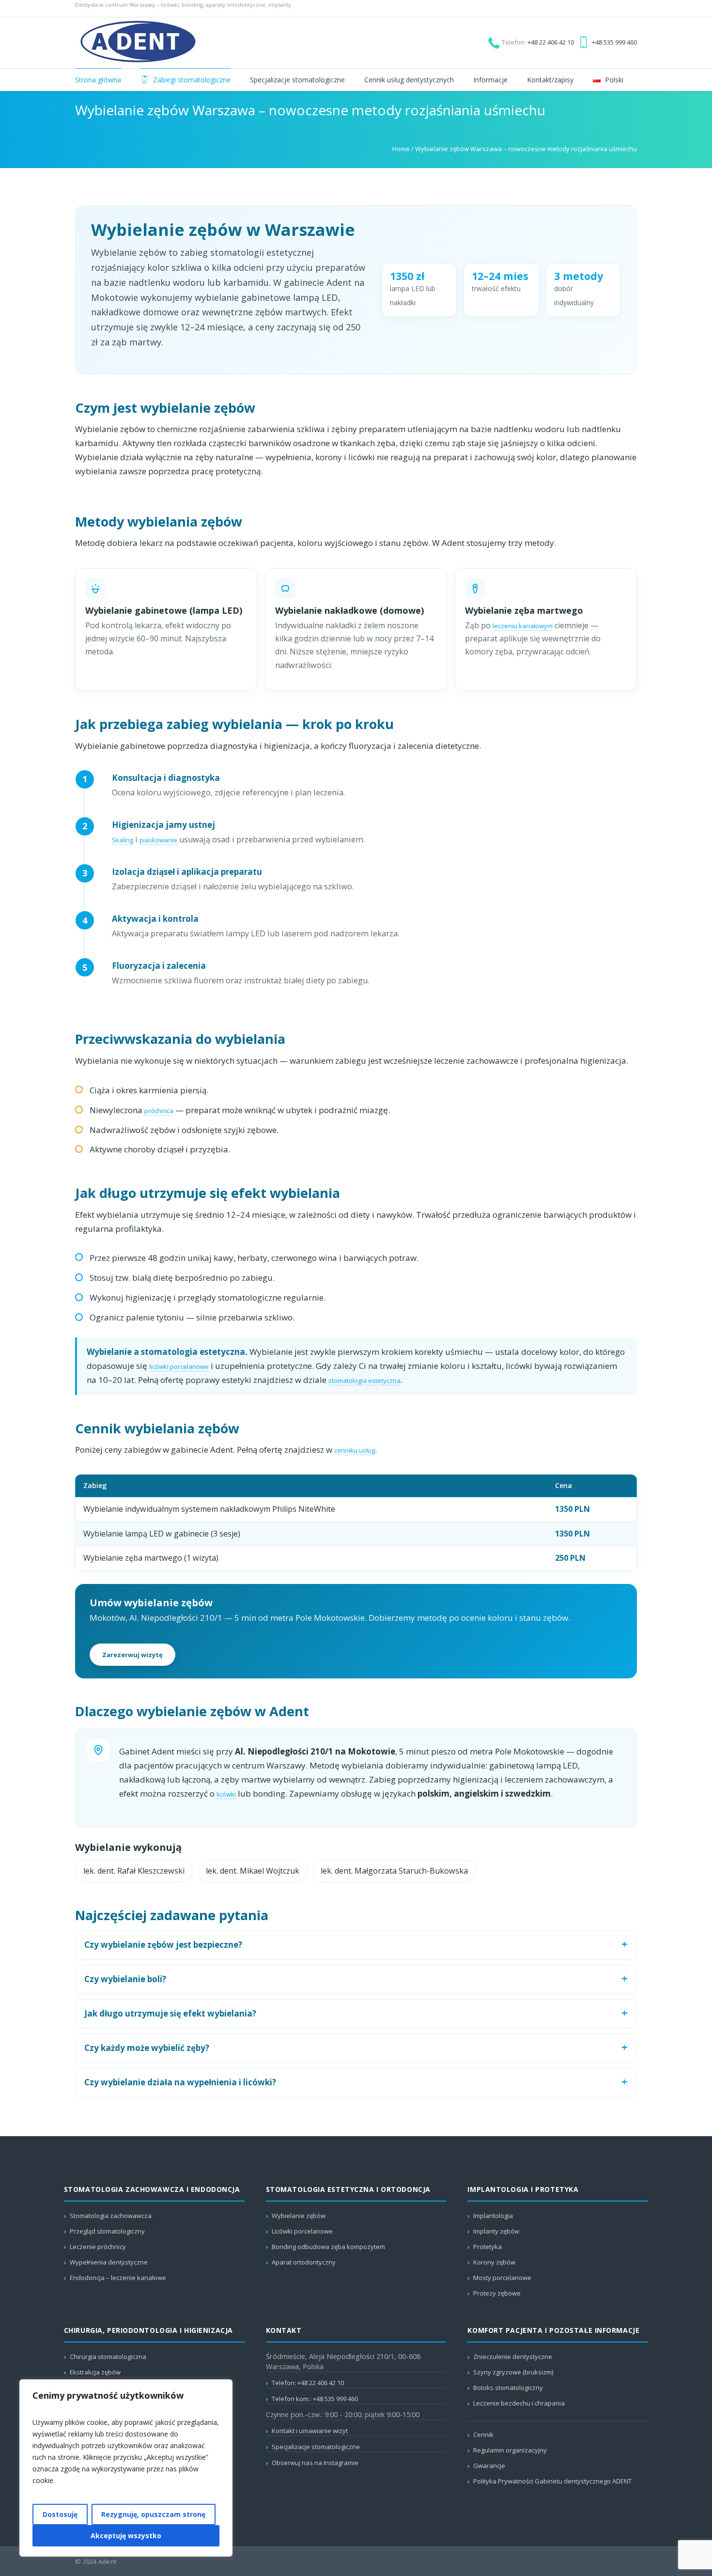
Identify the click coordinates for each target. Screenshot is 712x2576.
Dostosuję (60, 2514)
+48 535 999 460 (614, 42)
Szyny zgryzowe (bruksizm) (513, 2372)
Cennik (483, 2435)
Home (401, 149)
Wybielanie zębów (299, 2216)
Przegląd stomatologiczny (107, 2231)
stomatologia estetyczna (364, 1381)
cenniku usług (355, 1450)
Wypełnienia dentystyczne (109, 2262)
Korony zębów (494, 2262)
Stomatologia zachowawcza (111, 2216)
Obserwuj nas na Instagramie (315, 2463)
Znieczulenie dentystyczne (513, 2357)
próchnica (159, 1111)
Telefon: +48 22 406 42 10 (308, 2383)
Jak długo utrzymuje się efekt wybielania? (170, 2013)
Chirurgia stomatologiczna (108, 2357)
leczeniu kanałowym (523, 626)
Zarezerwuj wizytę (132, 1655)
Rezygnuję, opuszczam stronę (153, 2514)
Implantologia (493, 2216)
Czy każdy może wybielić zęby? (147, 2048)
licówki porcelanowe (179, 1366)
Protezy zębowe (497, 2293)
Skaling (123, 840)
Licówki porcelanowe (302, 2231)
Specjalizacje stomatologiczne (316, 2447)
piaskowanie (158, 840)
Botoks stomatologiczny (508, 2388)
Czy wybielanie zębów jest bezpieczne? (163, 1945)
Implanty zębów (496, 2231)
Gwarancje (489, 2466)
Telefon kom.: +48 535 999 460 (315, 2399)
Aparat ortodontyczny (304, 2262)
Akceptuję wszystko (126, 2536)
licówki (226, 1794)
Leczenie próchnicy (98, 2247)
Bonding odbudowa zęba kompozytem (328, 2247)
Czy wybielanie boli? (125, 1979)
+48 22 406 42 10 (551, 42)
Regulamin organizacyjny (510, 2450)
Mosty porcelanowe (502, 2278)
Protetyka (488, 2247)
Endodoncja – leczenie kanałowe (118, 2278)
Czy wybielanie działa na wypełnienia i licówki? (180, 2082)
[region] (126, 2468)
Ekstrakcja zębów (95, 2372)
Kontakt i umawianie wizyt (310, 2431)
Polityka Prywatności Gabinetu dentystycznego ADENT (552, 2481)
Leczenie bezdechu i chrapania (519, 2403)
